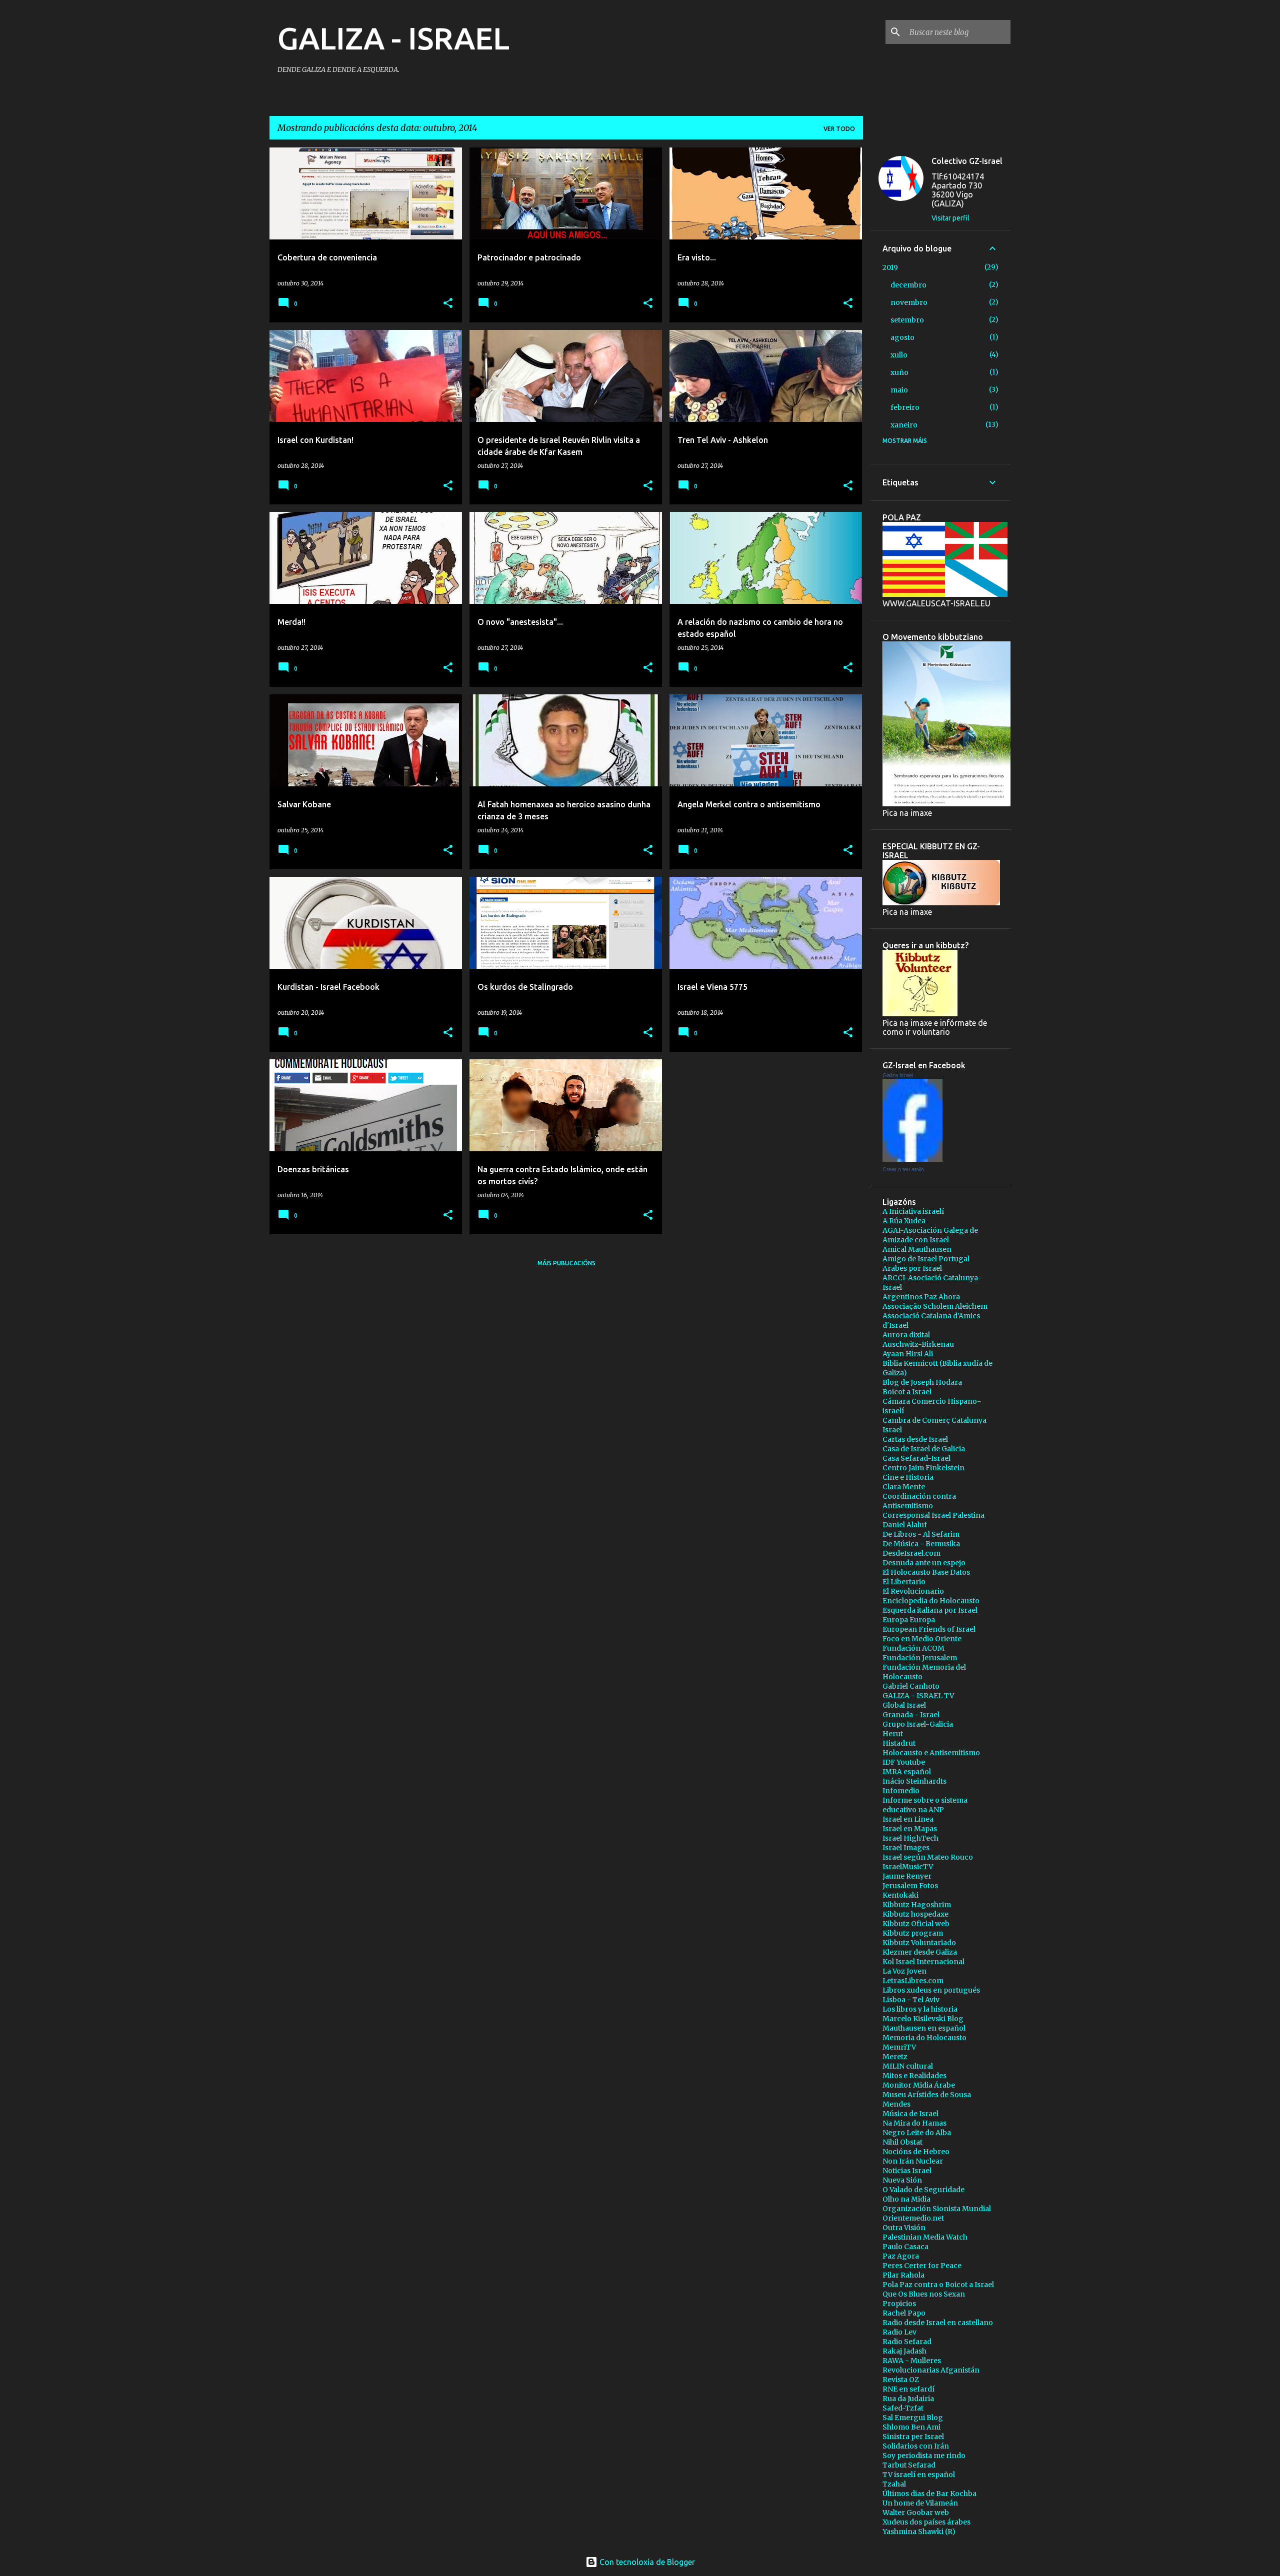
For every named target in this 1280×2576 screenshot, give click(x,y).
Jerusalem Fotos (910, 1886)
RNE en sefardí (908, 2389)
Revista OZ (901, 2380)
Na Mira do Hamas (914, 2123)
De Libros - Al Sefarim (921, 1534)
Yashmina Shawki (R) (919, 2532)
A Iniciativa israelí (913, 1211)
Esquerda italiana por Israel (930, 1610)
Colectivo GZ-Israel (967, 161)
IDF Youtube (904, 1762)
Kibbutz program (913, 1933)
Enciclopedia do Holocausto (931, 1601)
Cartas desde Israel (915, 1439)
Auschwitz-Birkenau (918, 1344)
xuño (899, 372)
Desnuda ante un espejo (924, 1563)
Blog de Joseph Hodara (922, 1382)
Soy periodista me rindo (924, 2456)
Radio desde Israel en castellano (938, 2323)
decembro (908, 285)
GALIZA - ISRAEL (393, 38)
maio (899, 390)
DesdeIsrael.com (911, 1553)
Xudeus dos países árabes (926, 2522)
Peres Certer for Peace (922, 2266)
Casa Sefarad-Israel (916, 1458)
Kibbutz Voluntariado (919, 1943)
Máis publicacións (566, 1263)
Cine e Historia (908, 1477)
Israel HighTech (910, 1838)
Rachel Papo (904, 2313)
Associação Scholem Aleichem (935, 1306)
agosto (902, 337)
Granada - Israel (911, 1715)
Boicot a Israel (907, 1392)
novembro (909, 302)
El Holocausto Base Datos (926, 1572)
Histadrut (899, 1743)
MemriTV (899, 2047)
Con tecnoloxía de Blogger (646, 2562)
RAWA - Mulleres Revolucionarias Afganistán (931, 2365)
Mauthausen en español (924, 2028)
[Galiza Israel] (912, 1159)
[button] (448, 304)
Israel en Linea (908, 1819)
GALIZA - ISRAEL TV (918, 1696)
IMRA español (907, 1772)
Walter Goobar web (916, 2513)
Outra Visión (904, 2228)
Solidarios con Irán (916, 2446)
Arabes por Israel (912, 1268)
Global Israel (904, 1705)
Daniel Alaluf (905, 1525)
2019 (890, 267)
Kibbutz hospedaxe (915, 1914)
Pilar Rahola (903, 2275)
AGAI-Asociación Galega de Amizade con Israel (930, 1235)
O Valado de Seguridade (923, 2190)
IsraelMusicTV (908, 1867)
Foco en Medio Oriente (922, 1639)
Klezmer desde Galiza (920, 1952)
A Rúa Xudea (904, 1221)
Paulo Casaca (905, 2247)
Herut (893, 1734)
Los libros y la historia (920, 2009)
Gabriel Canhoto (911, 1686)
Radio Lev (899, 2332)
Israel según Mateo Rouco (928, 1857)
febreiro (905, 407)
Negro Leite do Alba (917, 2133)
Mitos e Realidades (914, 2076)
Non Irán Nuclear (913, 2161)
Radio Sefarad (907, 2342)
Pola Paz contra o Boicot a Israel (938, 2285)
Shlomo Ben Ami (911, 2427)
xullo (899, 355)
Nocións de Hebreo (916, 2152)
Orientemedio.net (913, 2218)
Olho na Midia (906, 2199)
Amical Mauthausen (917, 1249)
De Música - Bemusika (921, 1544)
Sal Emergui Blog (913, 2418)
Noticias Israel (907, 2171)
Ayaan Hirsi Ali (908, 1354)
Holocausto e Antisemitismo (931, 1753)
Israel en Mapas (910, 1829)
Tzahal (894, 2484)
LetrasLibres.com (913, 1981)
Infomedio (901, 1791)
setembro (907, 320)
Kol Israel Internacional (923, 1962)
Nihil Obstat (902, 2142)
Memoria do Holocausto (924, 2038)
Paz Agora (901, 2256)
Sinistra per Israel (913, 2437)
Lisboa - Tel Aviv (911, 2000)
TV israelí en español (919, 2475)
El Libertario (904, 1582)
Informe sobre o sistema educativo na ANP (925, 1805)
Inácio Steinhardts (914, 1781)
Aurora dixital (906, 1335)
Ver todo (839, 129)
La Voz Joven (904, 1971)
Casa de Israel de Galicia (924, 1449)
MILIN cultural (908, 2066)
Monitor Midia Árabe (919, 2085)
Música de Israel (910, 2114)
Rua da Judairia (908, 2399)
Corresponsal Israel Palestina (933, 1515)
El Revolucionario (913, 1591)
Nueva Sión (902, 2180)
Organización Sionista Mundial (937, 2209)
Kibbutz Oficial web (916, 1924)
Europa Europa (909, 1620)
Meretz (895, 2057)
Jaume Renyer (907, 1876)
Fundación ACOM (913, 1648)
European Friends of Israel (929, 1629)
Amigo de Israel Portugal (926, 1259)
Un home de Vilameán (920, 2503)
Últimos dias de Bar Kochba (929, 2494)
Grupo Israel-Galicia (918, 1724)
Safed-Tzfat (903, 2408)
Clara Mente (904, 1487)
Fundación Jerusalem (920, 1658)
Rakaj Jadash (904, 2351)
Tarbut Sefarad (909, 2465)
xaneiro (904, 425)
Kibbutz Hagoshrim (917, 1905)
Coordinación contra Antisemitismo (919, 1501)
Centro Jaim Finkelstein (923, 1468)
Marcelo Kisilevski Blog (923, 2019)
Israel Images (906, 1848)
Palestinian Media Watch (925, 2237)
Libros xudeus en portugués (931, 1990)
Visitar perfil (950, 218)
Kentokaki (900, 1895)
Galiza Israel (898, 1075)
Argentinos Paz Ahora (921, 1297)
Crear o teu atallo (903, 1169)
